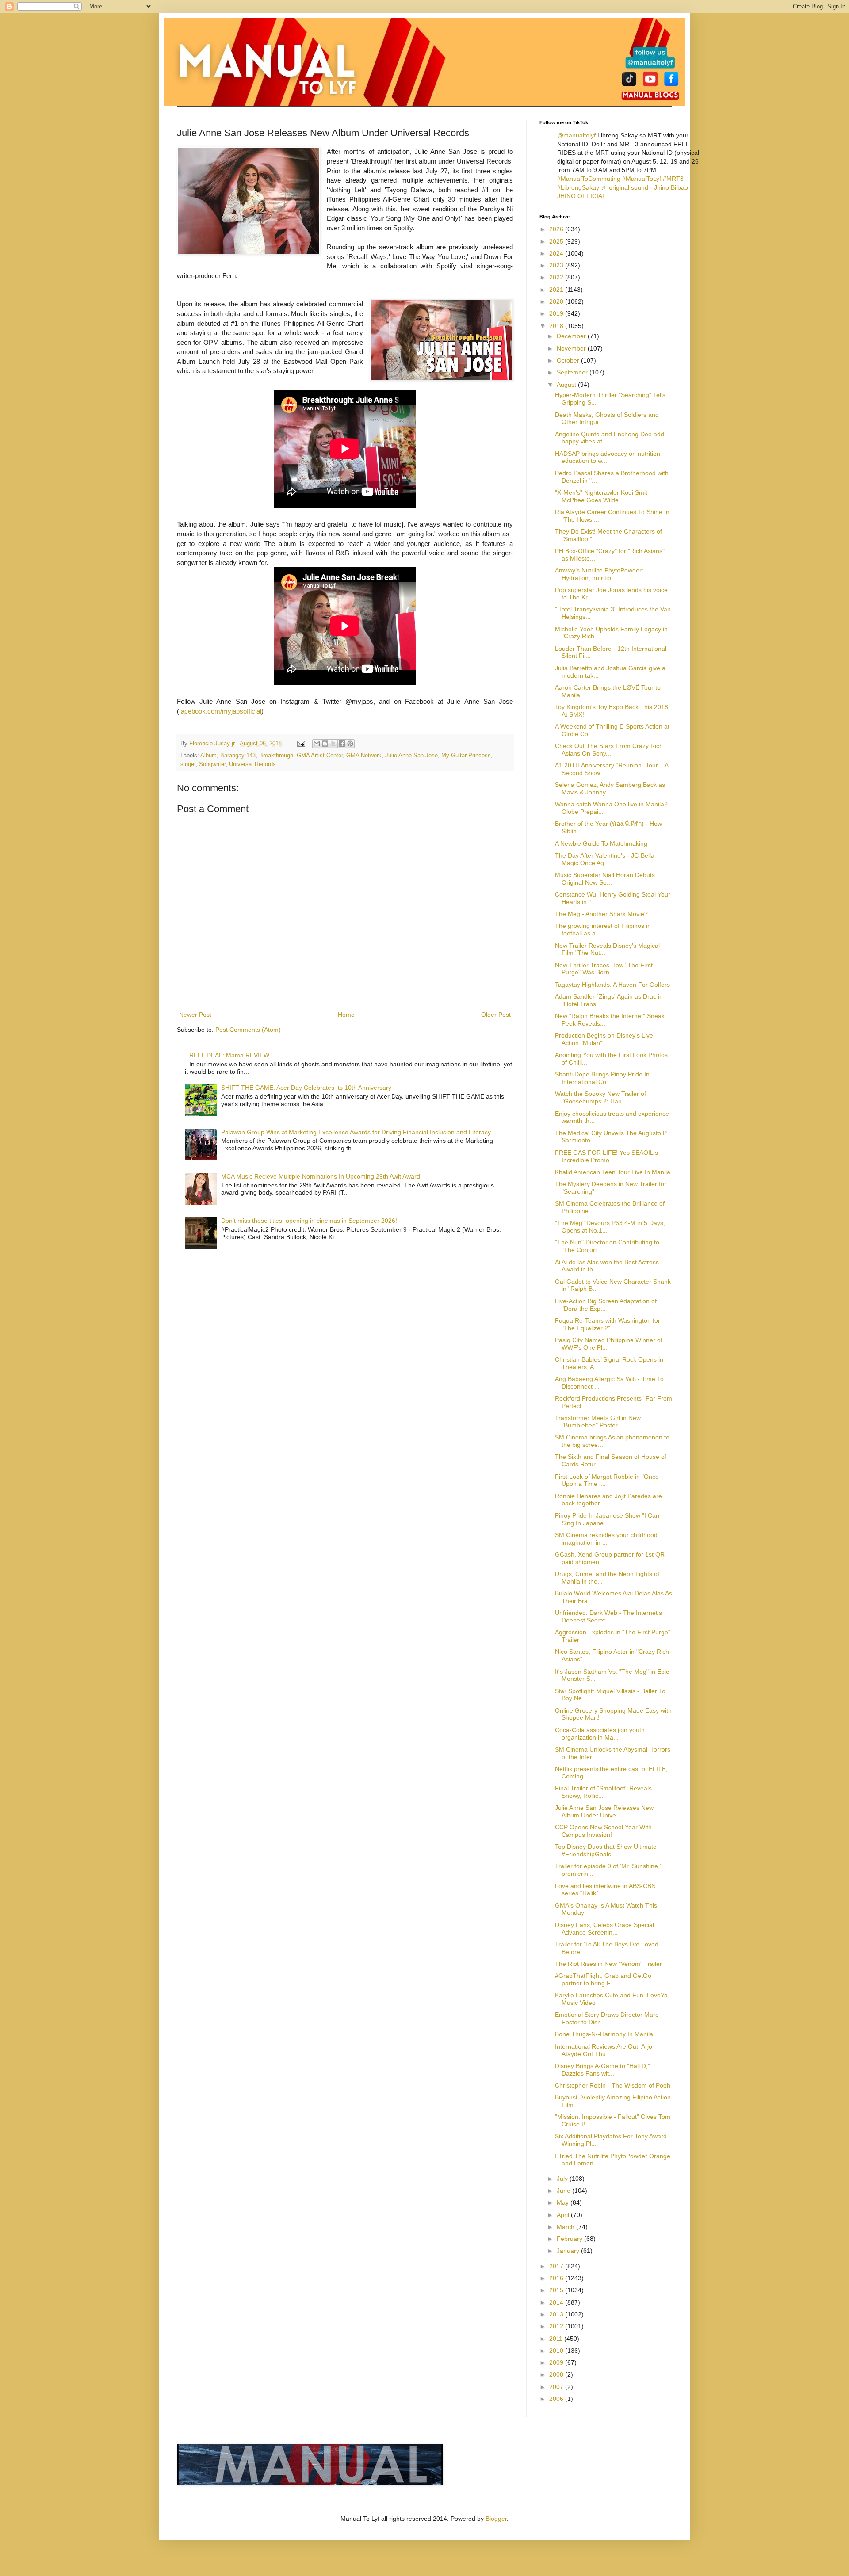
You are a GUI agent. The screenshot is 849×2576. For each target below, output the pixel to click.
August (567, 385)
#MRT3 (673, 179)
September (573, 372)
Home (346, 1015)
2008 (557, 2374)
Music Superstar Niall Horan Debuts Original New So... (605, 879)
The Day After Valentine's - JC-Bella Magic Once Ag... (605, 859)
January (569, 2251)
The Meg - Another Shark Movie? (601, 914)
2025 (557, 241)
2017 (557, 2266)
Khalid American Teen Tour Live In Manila (613, 1172)
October (569, 360)
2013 (557, 2314)
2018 (557, 326)
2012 (557, 2326)
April (564, 2215)
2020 (557, 301)
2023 (557, 265)
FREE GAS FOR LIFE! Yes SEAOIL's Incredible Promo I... (606, 1156)
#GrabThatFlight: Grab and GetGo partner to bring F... (603, 1979)
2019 (557, 313)
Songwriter (212, 764)
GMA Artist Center (320, 756)
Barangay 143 (238, 756)
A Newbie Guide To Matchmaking (601, 843)
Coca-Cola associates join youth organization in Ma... (600, 1734)
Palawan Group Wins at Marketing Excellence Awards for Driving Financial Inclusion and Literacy (356, 1132)
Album (208, 756)
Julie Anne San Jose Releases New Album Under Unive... (604, 1811)
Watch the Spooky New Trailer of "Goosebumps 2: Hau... (600, 1097)
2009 (557, 2362)
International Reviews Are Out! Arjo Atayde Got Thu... (604, 2050)
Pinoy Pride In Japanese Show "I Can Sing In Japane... (607, 1519)
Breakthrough (276, 756)
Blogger (496, 2519)
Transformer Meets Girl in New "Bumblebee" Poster (598, 1422)
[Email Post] (301, 744)
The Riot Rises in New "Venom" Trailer (608, 1964)
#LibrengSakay (578, 187)
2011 (557, 2339)
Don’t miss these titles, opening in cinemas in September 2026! (309, 1221)
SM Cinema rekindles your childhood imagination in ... (606, 1539)
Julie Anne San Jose (411, 756)
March (566, 2227)
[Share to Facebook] (342, 744)
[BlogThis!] (325, 744)
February (570, 2239)
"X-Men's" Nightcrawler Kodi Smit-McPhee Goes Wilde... (602, 496)
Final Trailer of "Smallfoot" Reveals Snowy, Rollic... (603, 1792)
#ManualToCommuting (589, 179)
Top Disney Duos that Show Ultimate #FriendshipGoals (606, 1850)
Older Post (496, 1015)
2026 (557, 229)
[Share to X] (333, 744)
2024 (557, 253)
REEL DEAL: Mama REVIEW (229, 1055)
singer (188, 764)
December (572, 336)
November (572, 348)
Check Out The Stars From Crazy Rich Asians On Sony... (609, 750)
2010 (557, 2351)
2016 (557, 2278)
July (563, 2179)
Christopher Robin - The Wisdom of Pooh (613, 2085)
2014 (557, 2302)
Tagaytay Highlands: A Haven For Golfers (612, 985)
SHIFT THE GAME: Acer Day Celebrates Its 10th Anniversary (306, 1088)
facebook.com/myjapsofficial (220, 711)
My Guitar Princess (466, 756)
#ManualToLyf (642, 179)
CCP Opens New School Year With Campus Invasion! (603, 1831)
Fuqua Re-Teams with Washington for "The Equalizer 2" (608, 1324)
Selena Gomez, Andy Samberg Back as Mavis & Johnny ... (610, 788)
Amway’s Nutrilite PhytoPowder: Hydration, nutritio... (599, 574)
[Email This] (317, 744)
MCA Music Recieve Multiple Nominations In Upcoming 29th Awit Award (321, 1176)
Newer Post (195, 1015)
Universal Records (252, 764)
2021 (557, 290)
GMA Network (364, 756)
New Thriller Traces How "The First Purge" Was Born (604, 969)
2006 (557, 2399)
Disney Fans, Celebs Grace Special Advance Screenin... (604, 1929)
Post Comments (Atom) (248, 1030)
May (564, 2202)
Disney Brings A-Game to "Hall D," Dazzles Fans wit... (602, 2070)
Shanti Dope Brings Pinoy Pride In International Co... (602, 1078)
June (564, 2191)
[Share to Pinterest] (350, 744)
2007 (557, 2387)
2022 (557, 277)
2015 (557, 2290)
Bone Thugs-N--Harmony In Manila (604, 2034)
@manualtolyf (576, 135)
